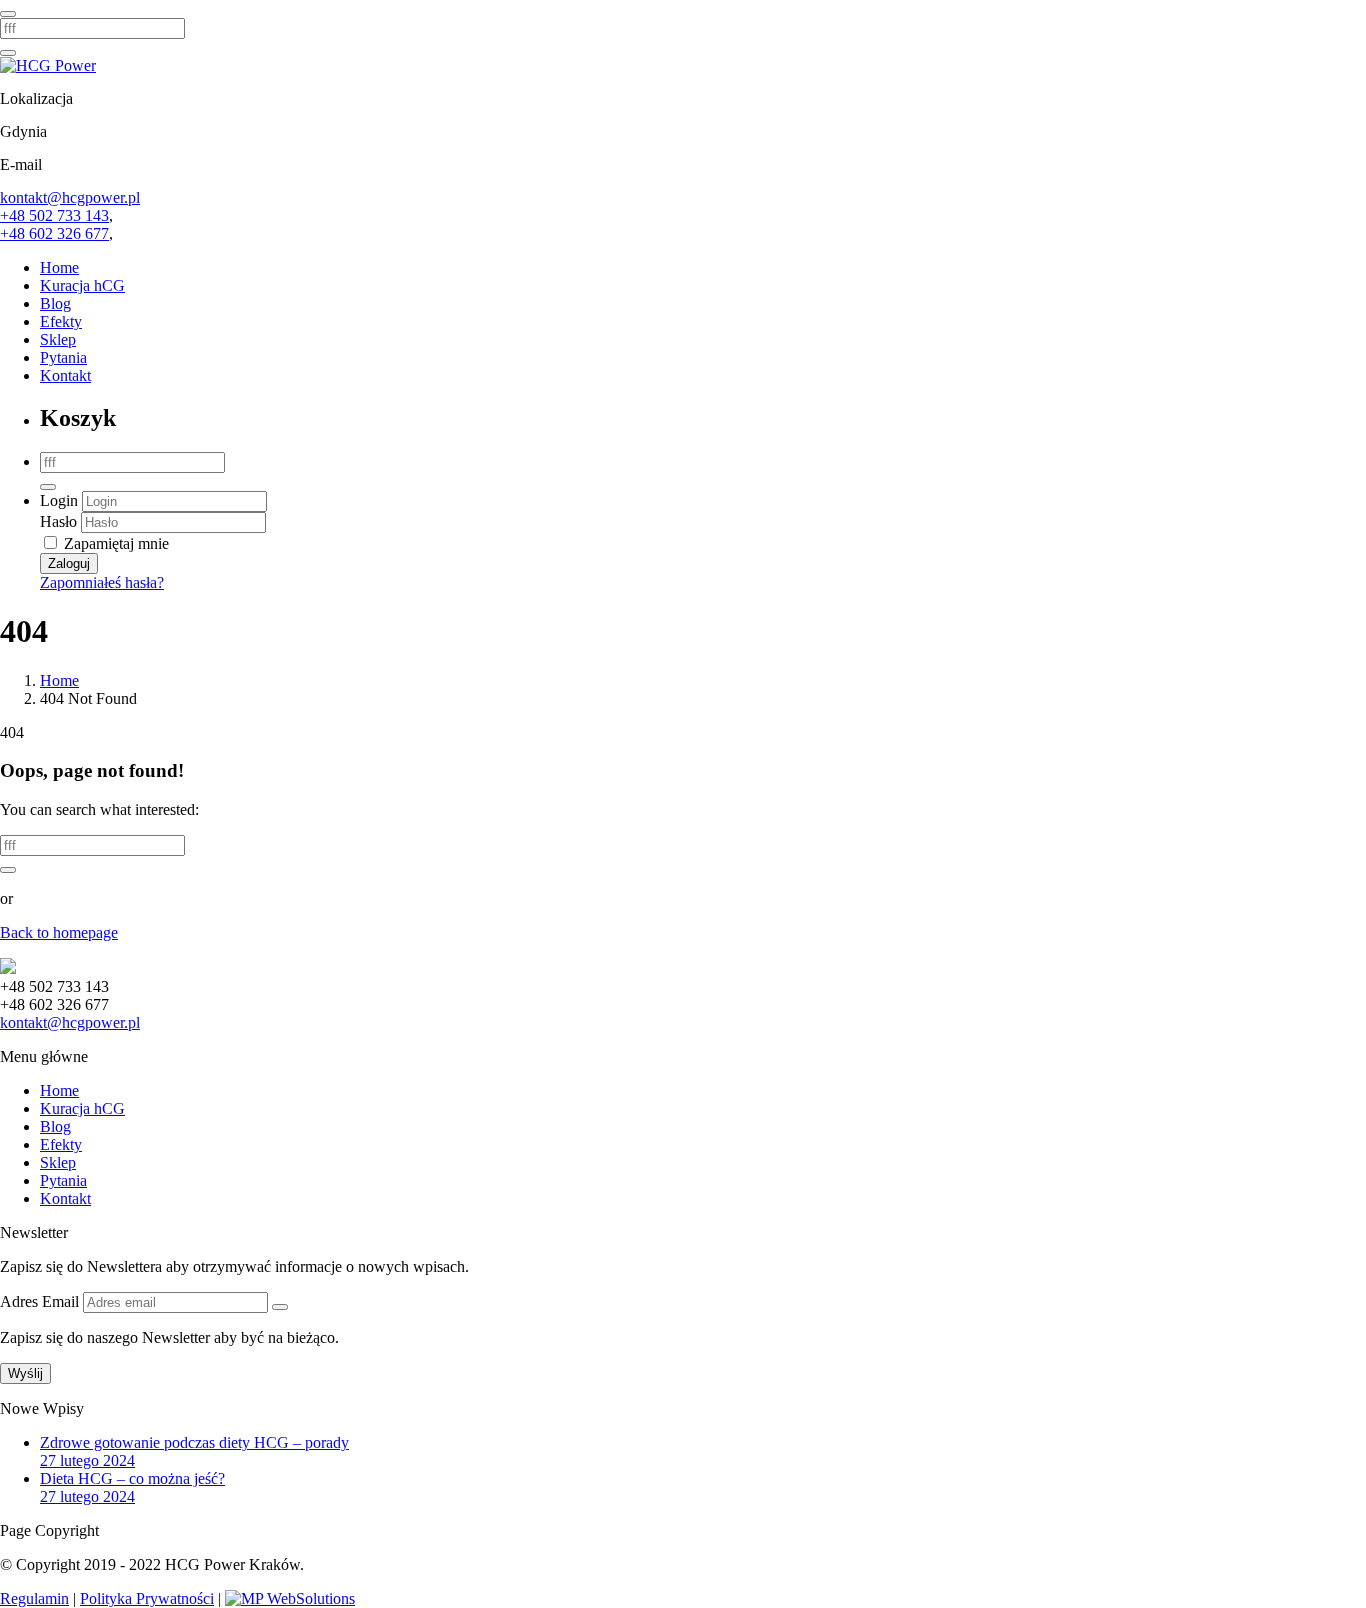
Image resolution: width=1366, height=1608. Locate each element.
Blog (55, 303)
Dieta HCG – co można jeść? (132, 1478)
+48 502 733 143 (54, 215)
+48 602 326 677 (54, 233)
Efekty (61, 321)
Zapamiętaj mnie (114, 543)
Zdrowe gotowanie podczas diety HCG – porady (194, 1442)
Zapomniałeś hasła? (102, 582)
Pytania (63, 357)
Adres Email (41, 1301)
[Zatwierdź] (280, 1307)
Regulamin (34, 1598)
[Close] (8, 14)
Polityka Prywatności (147, 1598)
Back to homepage (59, 932)
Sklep (58, 339)
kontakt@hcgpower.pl (70, 197)
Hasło (58, 521)
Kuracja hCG (82, 285)
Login (59, 500)
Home (59, 267)
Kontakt (65, 375)
